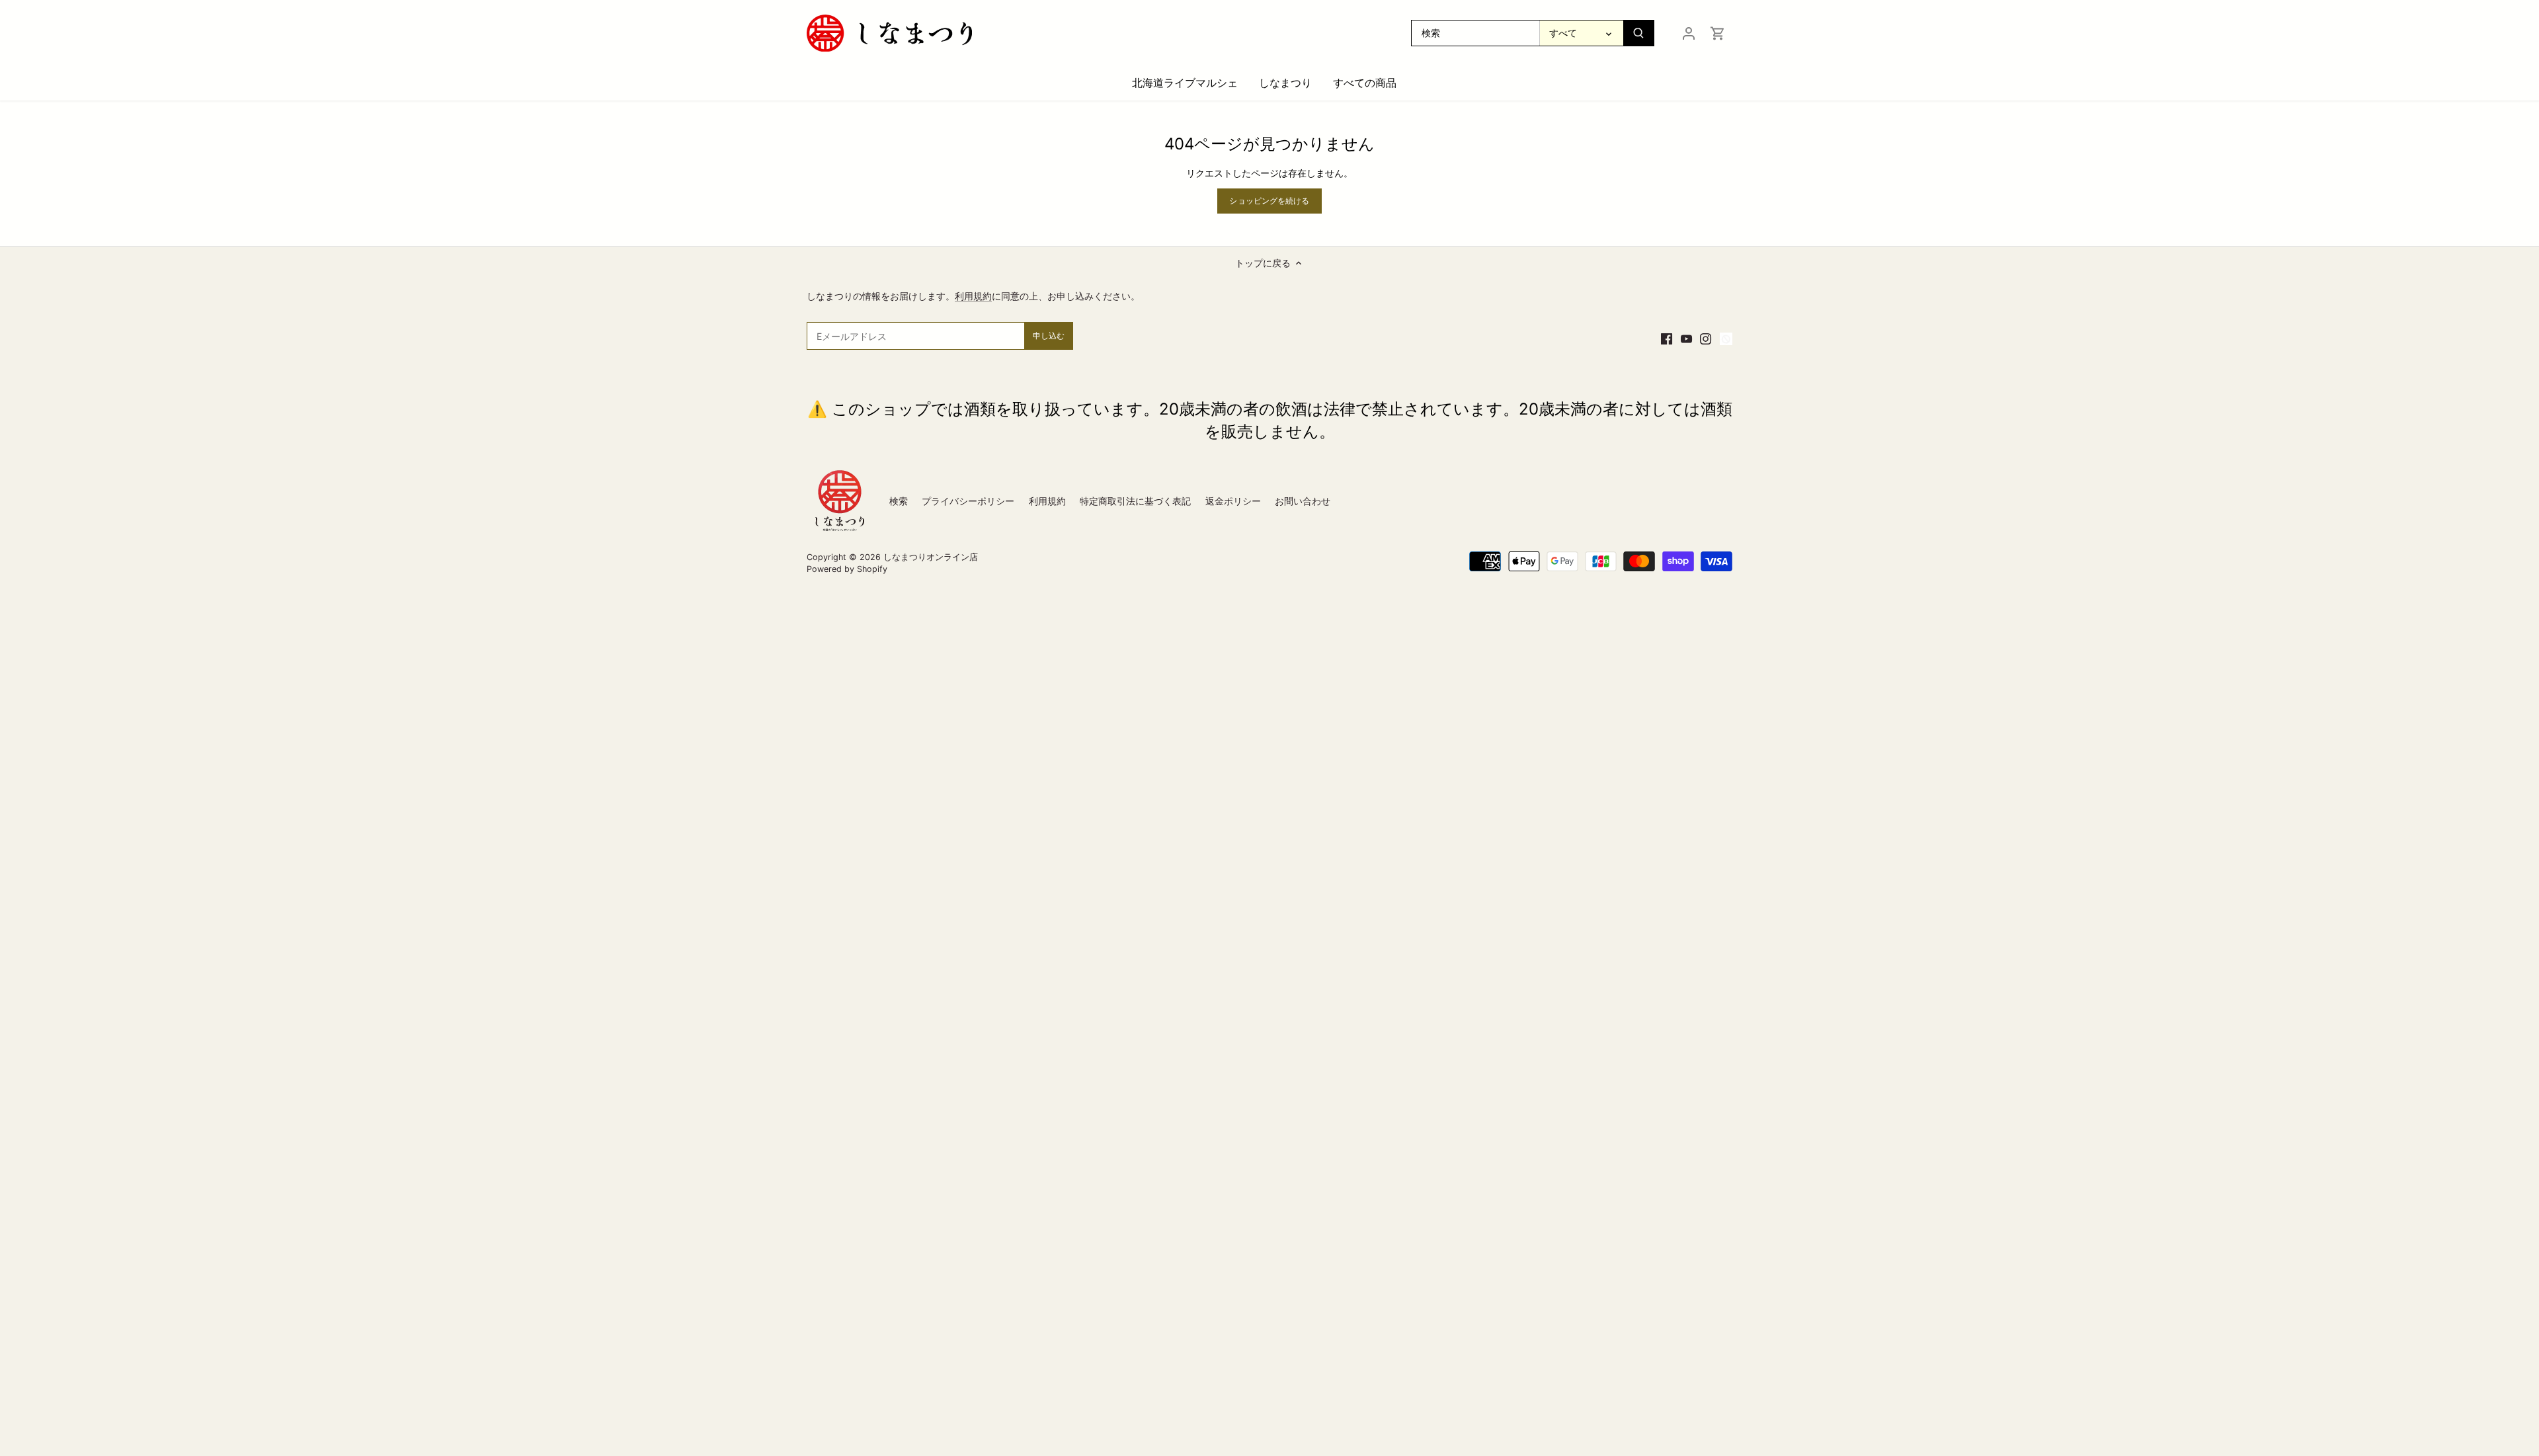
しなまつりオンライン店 (931, 557)
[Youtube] (1686, 338)
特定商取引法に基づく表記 (1135, 501)
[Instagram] (1706, 338)
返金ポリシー (1233, 501)
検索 (899, 501)
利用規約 (973, 296)
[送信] (1638, 33)
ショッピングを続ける (1269, 201)
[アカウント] (1689, 33)
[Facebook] (1667, 338)
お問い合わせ (1303, 501)
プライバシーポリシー (968, 501)
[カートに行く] (1718, 33)
